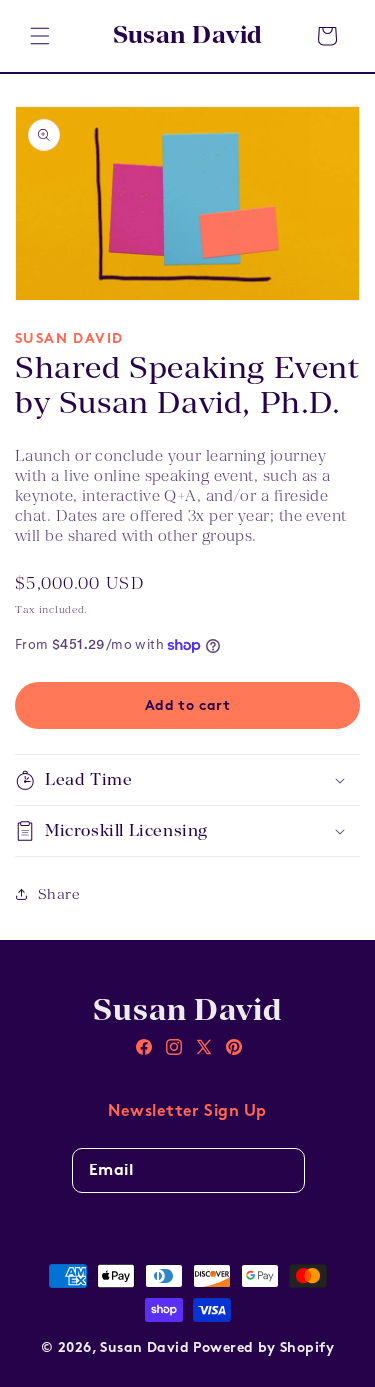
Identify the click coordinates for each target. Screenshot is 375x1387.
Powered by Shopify (263, 1348)
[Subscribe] (281, 1177)
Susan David (144, 1348)
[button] (40, 36)
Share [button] (58, 893)
